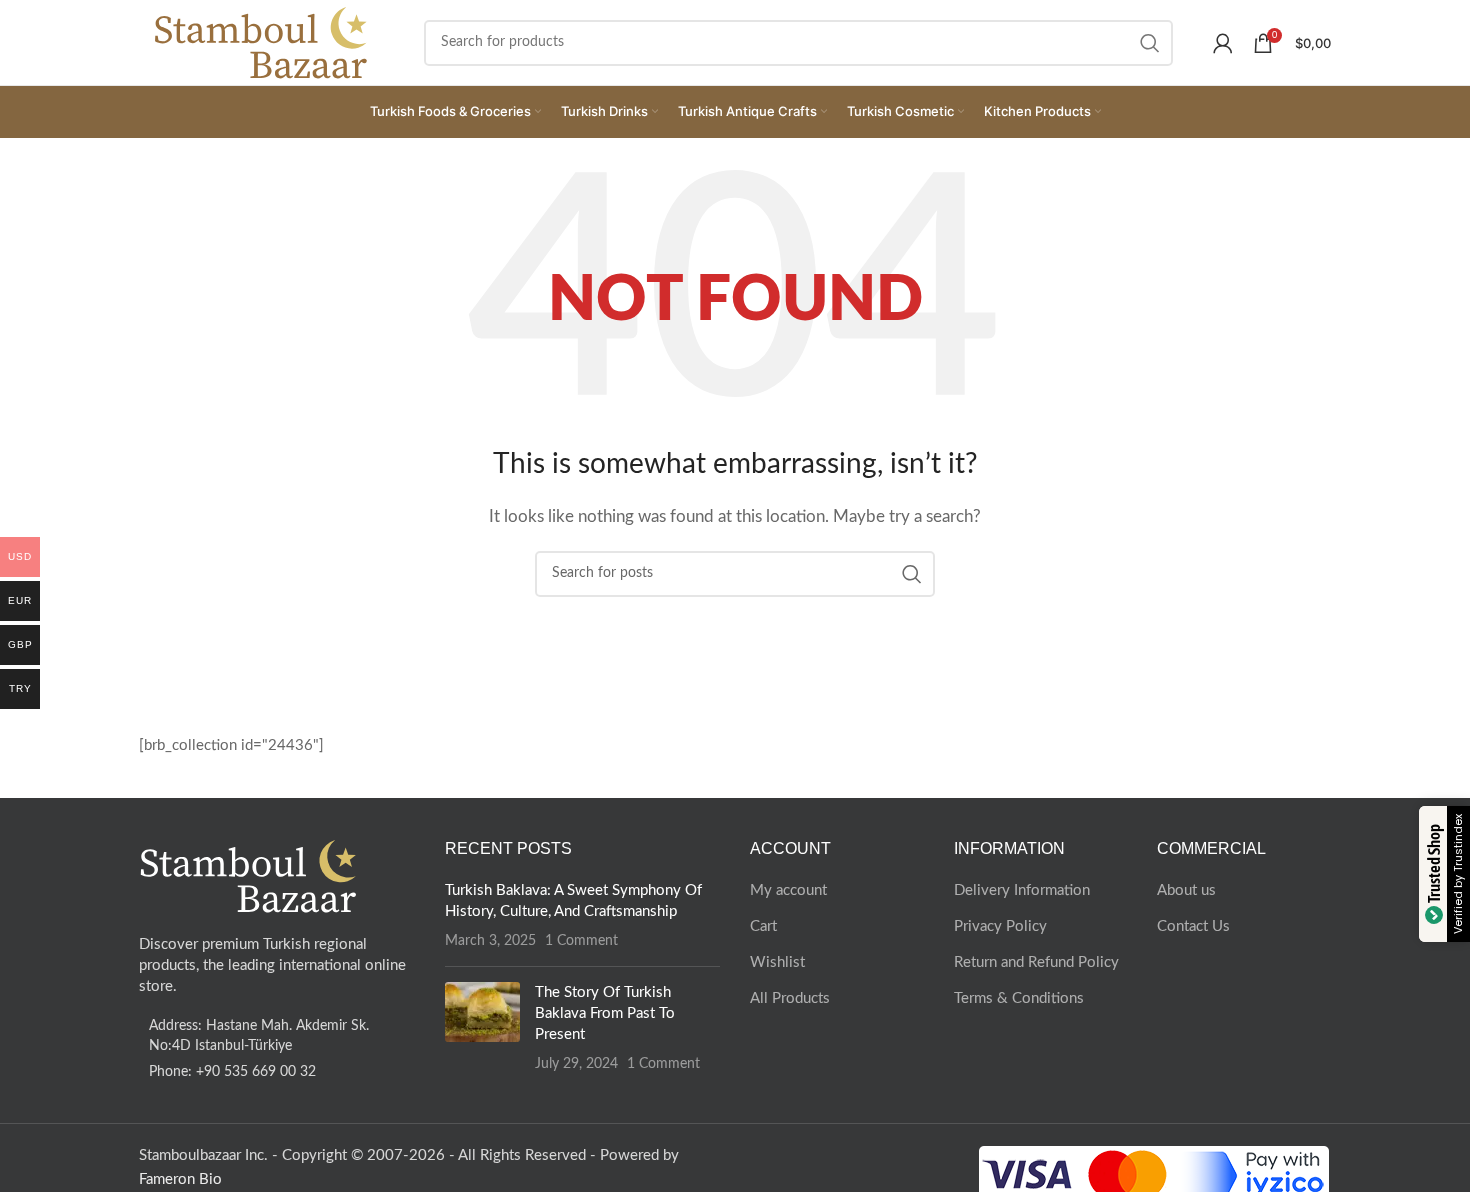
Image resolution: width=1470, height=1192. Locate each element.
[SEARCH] (1150, 43)
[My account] (1223, 43)
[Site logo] (261, 41)
